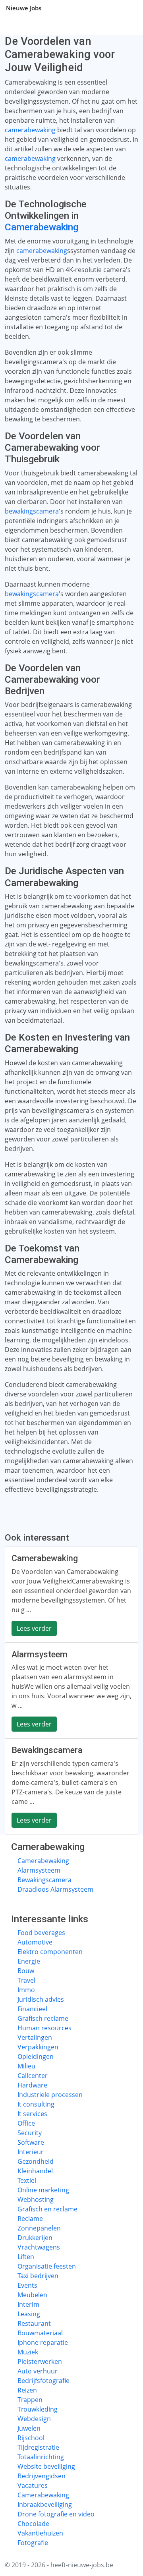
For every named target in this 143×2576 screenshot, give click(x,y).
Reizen (27, 2390)
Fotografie (33, 2543)
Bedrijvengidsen (42, 2476)
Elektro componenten (50, 1952)
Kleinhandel (35, 2171)
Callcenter (33, 2076)
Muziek (28, 2352)
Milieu (26, 2066)
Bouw (26, 1971)
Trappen (30, 2400)
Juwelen (29, 2428)
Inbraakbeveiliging (45, 2505)
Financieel (32, 2009)
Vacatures (33, 2485)
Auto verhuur (38, 2371)
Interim (28, 2304)
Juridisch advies (41, 1999)
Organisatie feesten (47, 2266)
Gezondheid (36, 2161)
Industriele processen (50, 2095)
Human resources (44, 2028)
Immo (26, 1990)
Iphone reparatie (43, 2342)
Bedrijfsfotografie (43, 2381)
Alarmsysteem (39, 1870)
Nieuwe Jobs (24, 8)
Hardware (32, 2085)
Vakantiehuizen (40, 2533)
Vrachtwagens (39, 2247)
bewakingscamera (32, 511)
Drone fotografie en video (56, 2514)
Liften (26, 2257)
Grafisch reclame (43, 2018)
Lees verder (34, 1628)
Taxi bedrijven (38, 2276)
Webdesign (34, 2419)
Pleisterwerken (40, 2362)
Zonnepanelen (39, 2228)
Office (26, 2123)
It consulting (36, 2104)
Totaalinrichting (41, 2457)
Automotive (35, 1942)
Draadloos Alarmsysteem (55, 1889)
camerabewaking (30, 130)
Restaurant (34, 2323)
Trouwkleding (38, 2409)
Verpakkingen (38, 2047)
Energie (29, 1961)
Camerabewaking (42, 227)
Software (31, 2142)
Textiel (27, 2180)
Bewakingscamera (44, 1880)
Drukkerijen (35, 2238)
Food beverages (41, 1933)
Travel (26, 1980)
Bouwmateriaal (40, 2333)
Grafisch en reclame (47, 2209)
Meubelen (32, 2295)
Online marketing (43, 2190)
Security (30, 2133)
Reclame (30, 2219)
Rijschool (31, 2438)
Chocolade (33, 2524)
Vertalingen (35, 2037)
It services (32, 2114)
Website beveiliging (46, 2466)
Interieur (31, 2152)
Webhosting (36, 2199)
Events (27, 2285)
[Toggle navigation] (127, 8)
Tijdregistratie (38, 2447)
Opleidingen (36, 2057)
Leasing (29, 2314)
